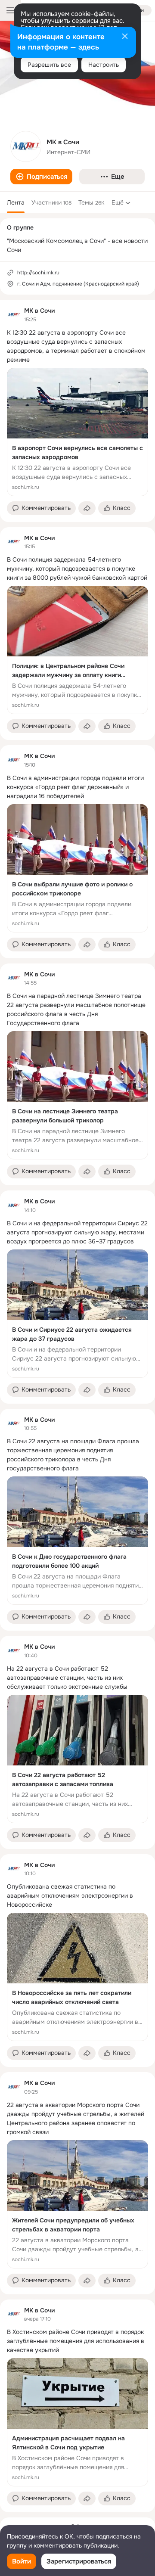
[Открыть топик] (77, 346)
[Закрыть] (125, 37)
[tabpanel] (77, 1406)
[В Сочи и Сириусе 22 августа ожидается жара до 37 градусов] (77, 1314)
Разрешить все (49, 65)
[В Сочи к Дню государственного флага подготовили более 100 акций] (77, 1541)
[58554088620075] (14, 315)
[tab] (16, 202)
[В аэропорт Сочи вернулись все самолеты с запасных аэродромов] (77, 432)
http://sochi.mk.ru (38, 273)
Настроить (104, 65)
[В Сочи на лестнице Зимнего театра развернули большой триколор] (77, 1095)
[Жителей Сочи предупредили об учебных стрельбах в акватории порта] (77, 2204)
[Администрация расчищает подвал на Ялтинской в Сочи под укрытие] (77, 2422)
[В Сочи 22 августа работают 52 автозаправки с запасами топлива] (77, 1759)
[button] (41, 177)
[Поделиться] (87, 508)
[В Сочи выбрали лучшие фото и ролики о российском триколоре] (77, 868)
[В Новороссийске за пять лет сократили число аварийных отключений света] (77, 1977)
